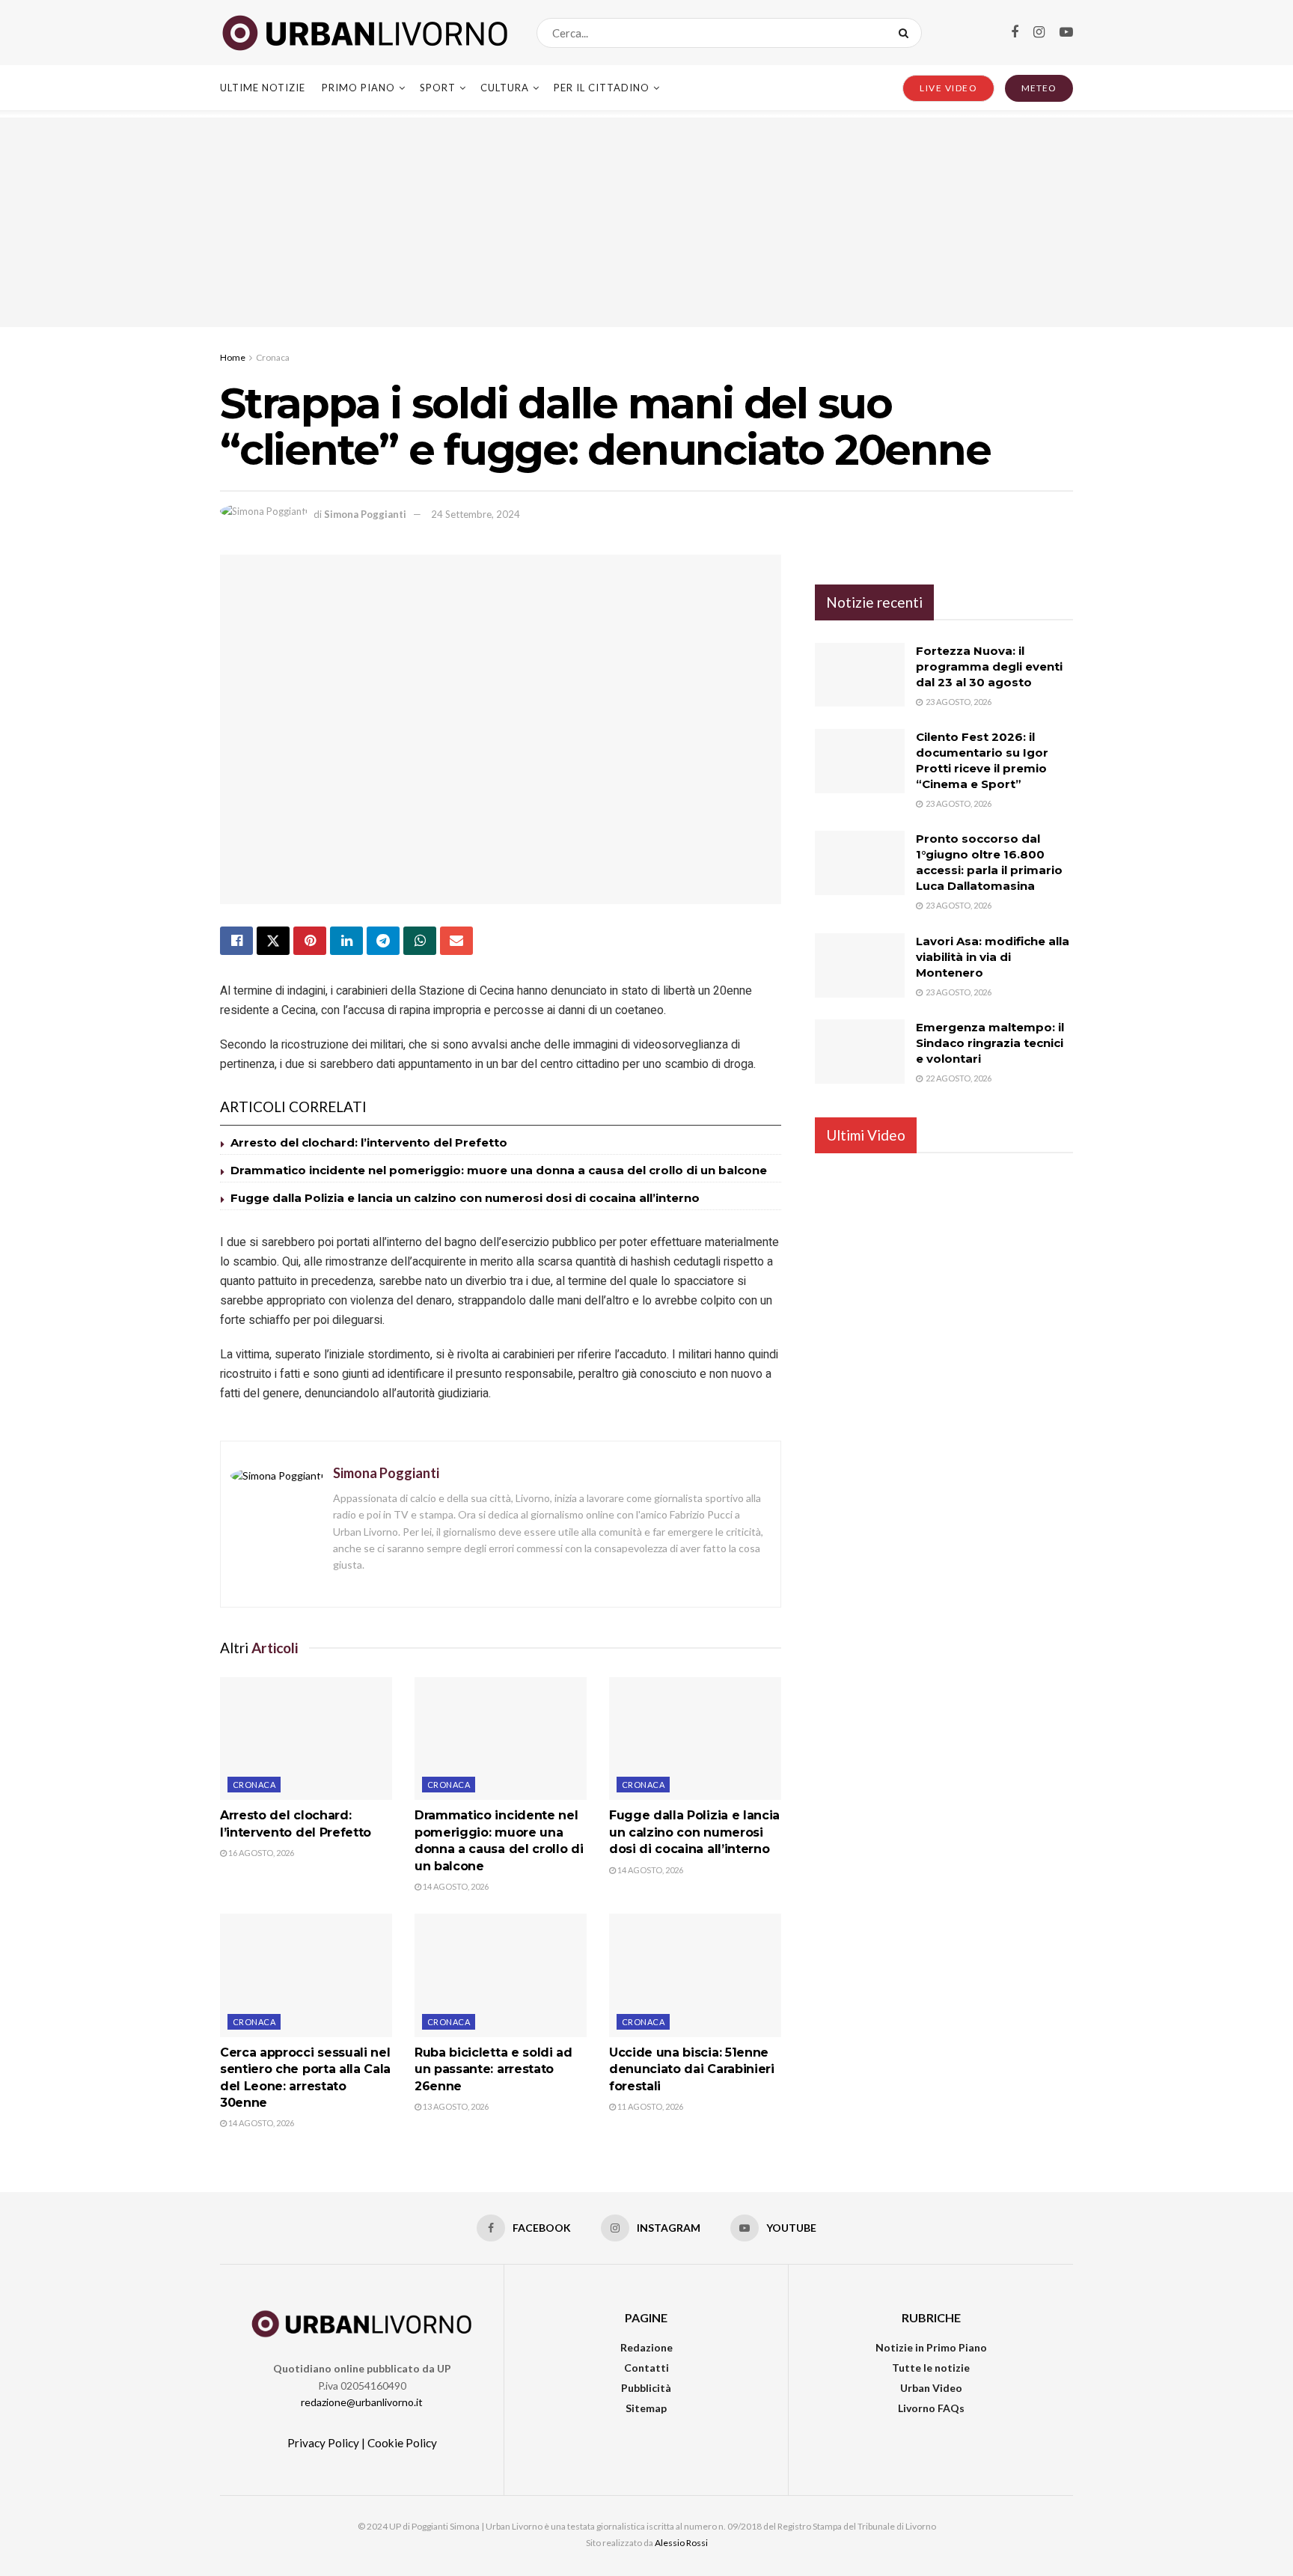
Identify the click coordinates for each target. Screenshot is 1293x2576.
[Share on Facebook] (236, 941)
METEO (1039, 88)
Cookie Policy (402, 2443)
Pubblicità (646, 2388)
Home (233, 357)
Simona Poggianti (365, 514)
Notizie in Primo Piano (931, 2347)
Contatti (646, 2368)
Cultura (505, 88)
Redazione (646, 2347)
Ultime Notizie (263, 88)
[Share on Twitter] (273, 941)
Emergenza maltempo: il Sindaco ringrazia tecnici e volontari (990, 1043)
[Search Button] (907, 33)
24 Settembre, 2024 (476, 514)
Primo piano (358, 88)
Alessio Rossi (681, 2543)
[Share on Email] (456, 941)
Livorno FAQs (931, 2408)
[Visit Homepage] (365, 33)
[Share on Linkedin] (346, 941)
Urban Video (931, 2388)
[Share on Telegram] (383, 941)
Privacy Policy (323, 2443)
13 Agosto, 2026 (455, 2106)
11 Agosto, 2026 (649, 2106)
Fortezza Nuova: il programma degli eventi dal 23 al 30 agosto (989, 666)
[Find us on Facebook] (1015, 33)
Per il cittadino (602, 88)
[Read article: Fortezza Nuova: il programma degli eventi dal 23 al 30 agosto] (860, 675)
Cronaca (273, 357)
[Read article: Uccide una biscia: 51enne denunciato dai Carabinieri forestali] (695, 1975)
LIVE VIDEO (948, 88)
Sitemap (646, 2408)
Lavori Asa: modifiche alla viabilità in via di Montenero (993, 957)
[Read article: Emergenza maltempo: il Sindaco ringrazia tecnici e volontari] (860, 1052)
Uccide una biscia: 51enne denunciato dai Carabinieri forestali (692, 2069)
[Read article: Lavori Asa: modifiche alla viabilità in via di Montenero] (860, 965)
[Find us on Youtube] (1066, 33)
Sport (438, 88)
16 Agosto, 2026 (260, 1853)
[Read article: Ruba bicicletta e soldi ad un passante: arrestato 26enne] (501, 1975)
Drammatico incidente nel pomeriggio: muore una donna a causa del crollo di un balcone (499, 1170)
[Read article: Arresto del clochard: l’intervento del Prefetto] (306, 1739)
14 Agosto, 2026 (455, 1886)
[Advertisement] (646, 222)
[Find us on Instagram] (1039, 33)
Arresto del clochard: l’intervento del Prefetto (369, 1142)
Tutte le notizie (931, 2368)
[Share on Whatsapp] (420, 941)
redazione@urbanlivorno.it (362, 2402)
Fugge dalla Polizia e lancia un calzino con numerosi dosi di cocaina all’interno (465, 1198)
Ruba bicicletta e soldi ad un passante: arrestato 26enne (493, 2069)
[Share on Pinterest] (310, 941)
